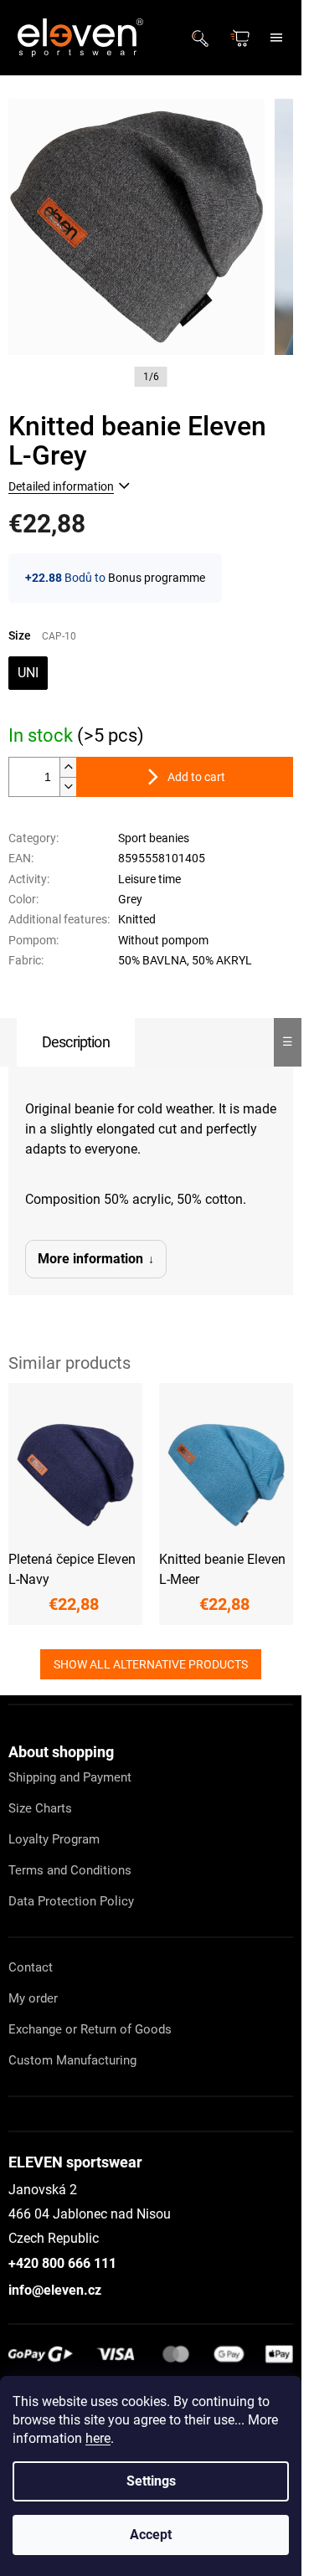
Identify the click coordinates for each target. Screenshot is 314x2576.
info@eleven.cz (55, 2290)
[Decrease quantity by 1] (68, 787)
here (98, 2438)
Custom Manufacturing (72, 2060)
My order (33, 1998)
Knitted (137, 919)
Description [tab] (76, 1042)
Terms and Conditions (70, 1870)
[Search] (205, 38)
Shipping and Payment (70, 1777)
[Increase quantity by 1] (68, 767)
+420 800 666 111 (62, 2263)
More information (90, 1259)
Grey (130, 899)
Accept (151, 2535)
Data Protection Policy (71, 1901)
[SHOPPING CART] (242, 38)
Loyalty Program (54, 1839)
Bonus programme (157, 578)
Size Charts (40, 1808)
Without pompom (163, 940)
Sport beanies (154, 838)
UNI (28, 673)
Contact (31, 1967)
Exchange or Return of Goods (90, 2029)
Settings (151, 2481)
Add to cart (196, 777)
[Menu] (276, 38)
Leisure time (149, 879)
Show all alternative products (151, 1664)
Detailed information (61, 486)
